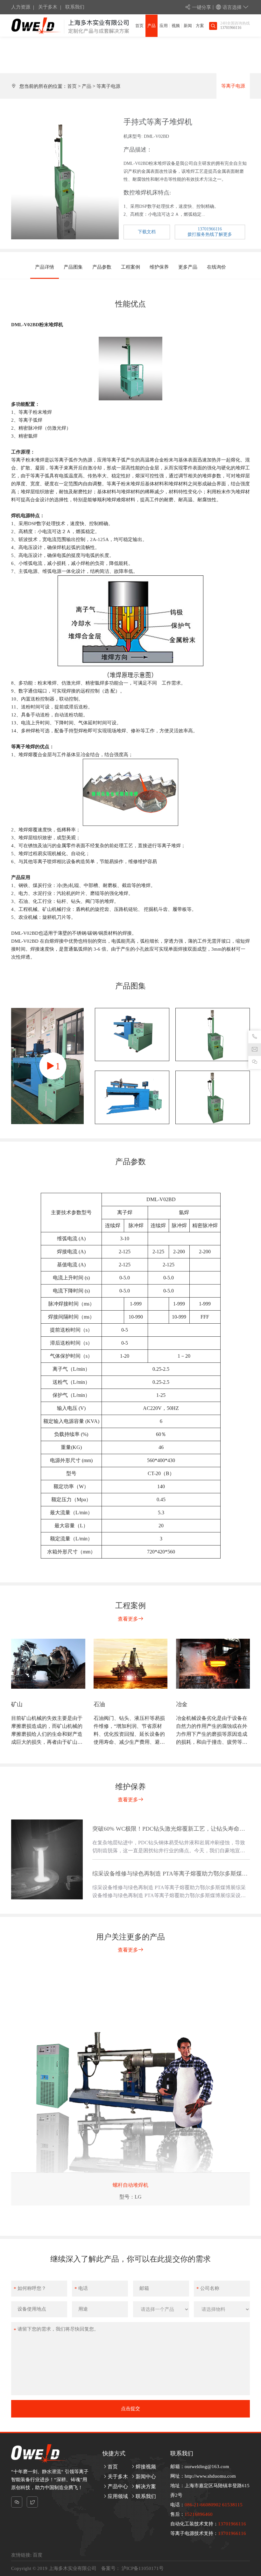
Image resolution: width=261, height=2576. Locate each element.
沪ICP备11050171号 (142, 2568)
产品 (87, 86)
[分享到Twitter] (32, 2502)
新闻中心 (146, 2477)
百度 (38, 2555)
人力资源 (21, 7)
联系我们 (75, 7)
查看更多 (128, 1619)
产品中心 (118, 2486)
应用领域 (118, 2496)
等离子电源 (108, 86)
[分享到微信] (17, 2502)
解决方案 (146, 2486)
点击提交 (130, 2409)
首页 (72, 86)
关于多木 (48, 7)
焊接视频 (146, 2467)
